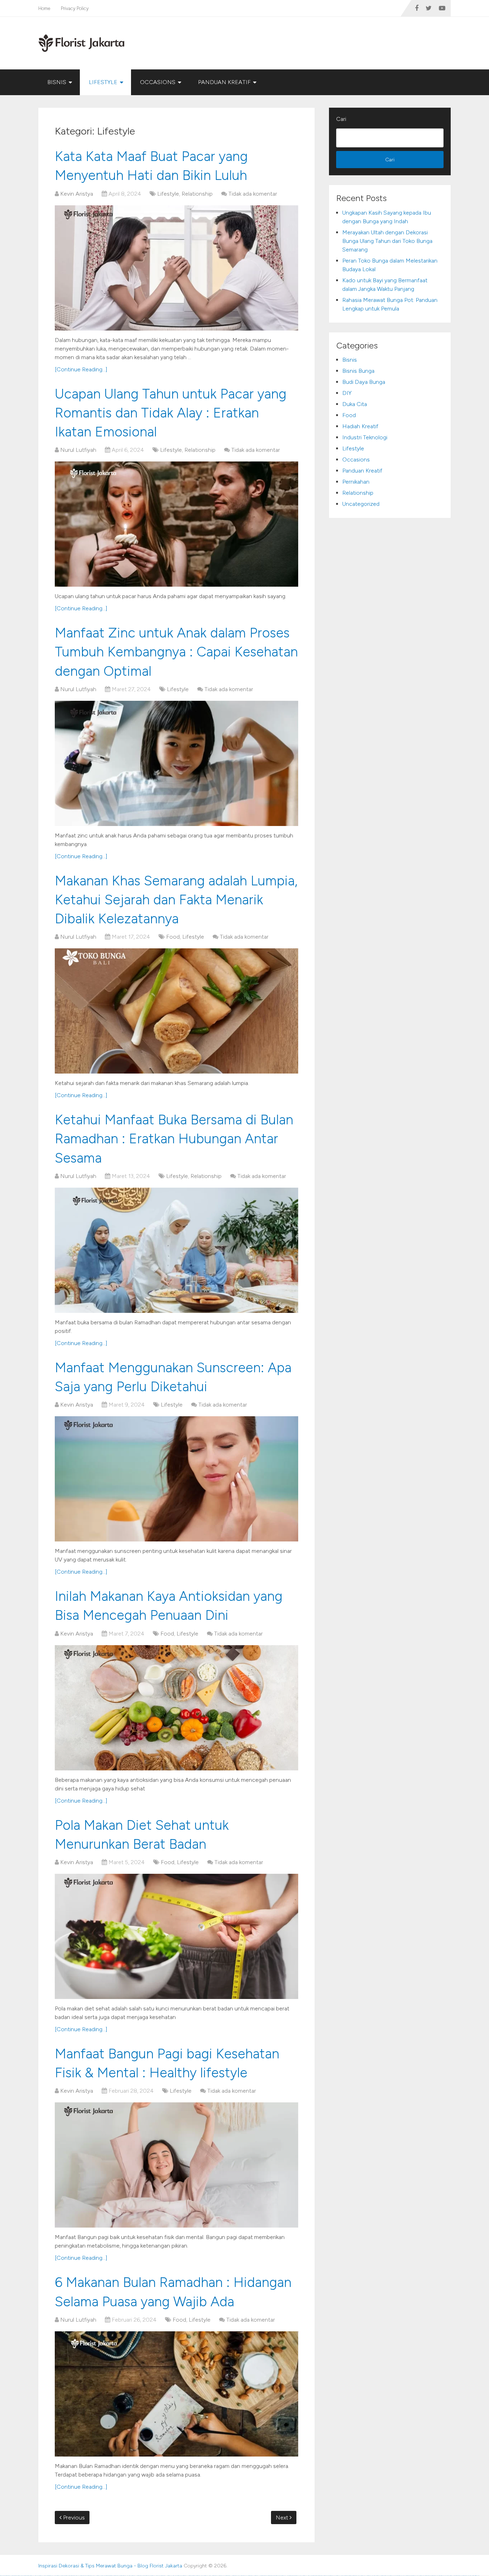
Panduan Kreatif (224, 82)
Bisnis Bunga (358, 371)
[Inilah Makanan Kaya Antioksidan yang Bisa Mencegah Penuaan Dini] (176, 1708)
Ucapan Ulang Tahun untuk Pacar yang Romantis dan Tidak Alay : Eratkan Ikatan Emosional (171, 413)
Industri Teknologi (365, 437)
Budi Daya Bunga (364, 382)
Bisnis (57, 82)
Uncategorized (361, 504)
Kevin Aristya (77, 194)
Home (44, 8)
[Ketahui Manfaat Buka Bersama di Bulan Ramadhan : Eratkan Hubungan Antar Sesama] (176, 1250)
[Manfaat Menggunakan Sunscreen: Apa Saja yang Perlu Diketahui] (176, 1479)
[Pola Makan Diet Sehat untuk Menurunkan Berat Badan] (176, 1936)
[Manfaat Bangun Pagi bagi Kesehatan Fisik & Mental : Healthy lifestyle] (176, 2165)
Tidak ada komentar (253, 194)
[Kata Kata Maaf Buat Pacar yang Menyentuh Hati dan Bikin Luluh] (176, 268)
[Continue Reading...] (81, 369)
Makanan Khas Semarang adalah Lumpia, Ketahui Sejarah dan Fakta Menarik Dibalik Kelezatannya (176, 900)
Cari (341, 119)
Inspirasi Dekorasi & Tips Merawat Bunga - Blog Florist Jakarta (110, 2566)
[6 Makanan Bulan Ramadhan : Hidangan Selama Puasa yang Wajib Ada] (176, 2394)
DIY (347, 393)
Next (283, 2518)
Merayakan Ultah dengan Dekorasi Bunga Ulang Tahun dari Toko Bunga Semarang (387, 241)
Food (173, 937)
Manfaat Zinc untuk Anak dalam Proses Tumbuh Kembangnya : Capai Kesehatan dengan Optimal (176, 652)
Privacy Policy (75, 8)
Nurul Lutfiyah (78, 450)
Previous (73, 2518)
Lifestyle (103, 82)
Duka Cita (355, 404)
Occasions (158, 82)
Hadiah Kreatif (360, 426)
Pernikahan (356, 482)
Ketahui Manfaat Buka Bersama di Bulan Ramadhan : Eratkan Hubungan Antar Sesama (174, 1139)
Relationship (197, 194)
